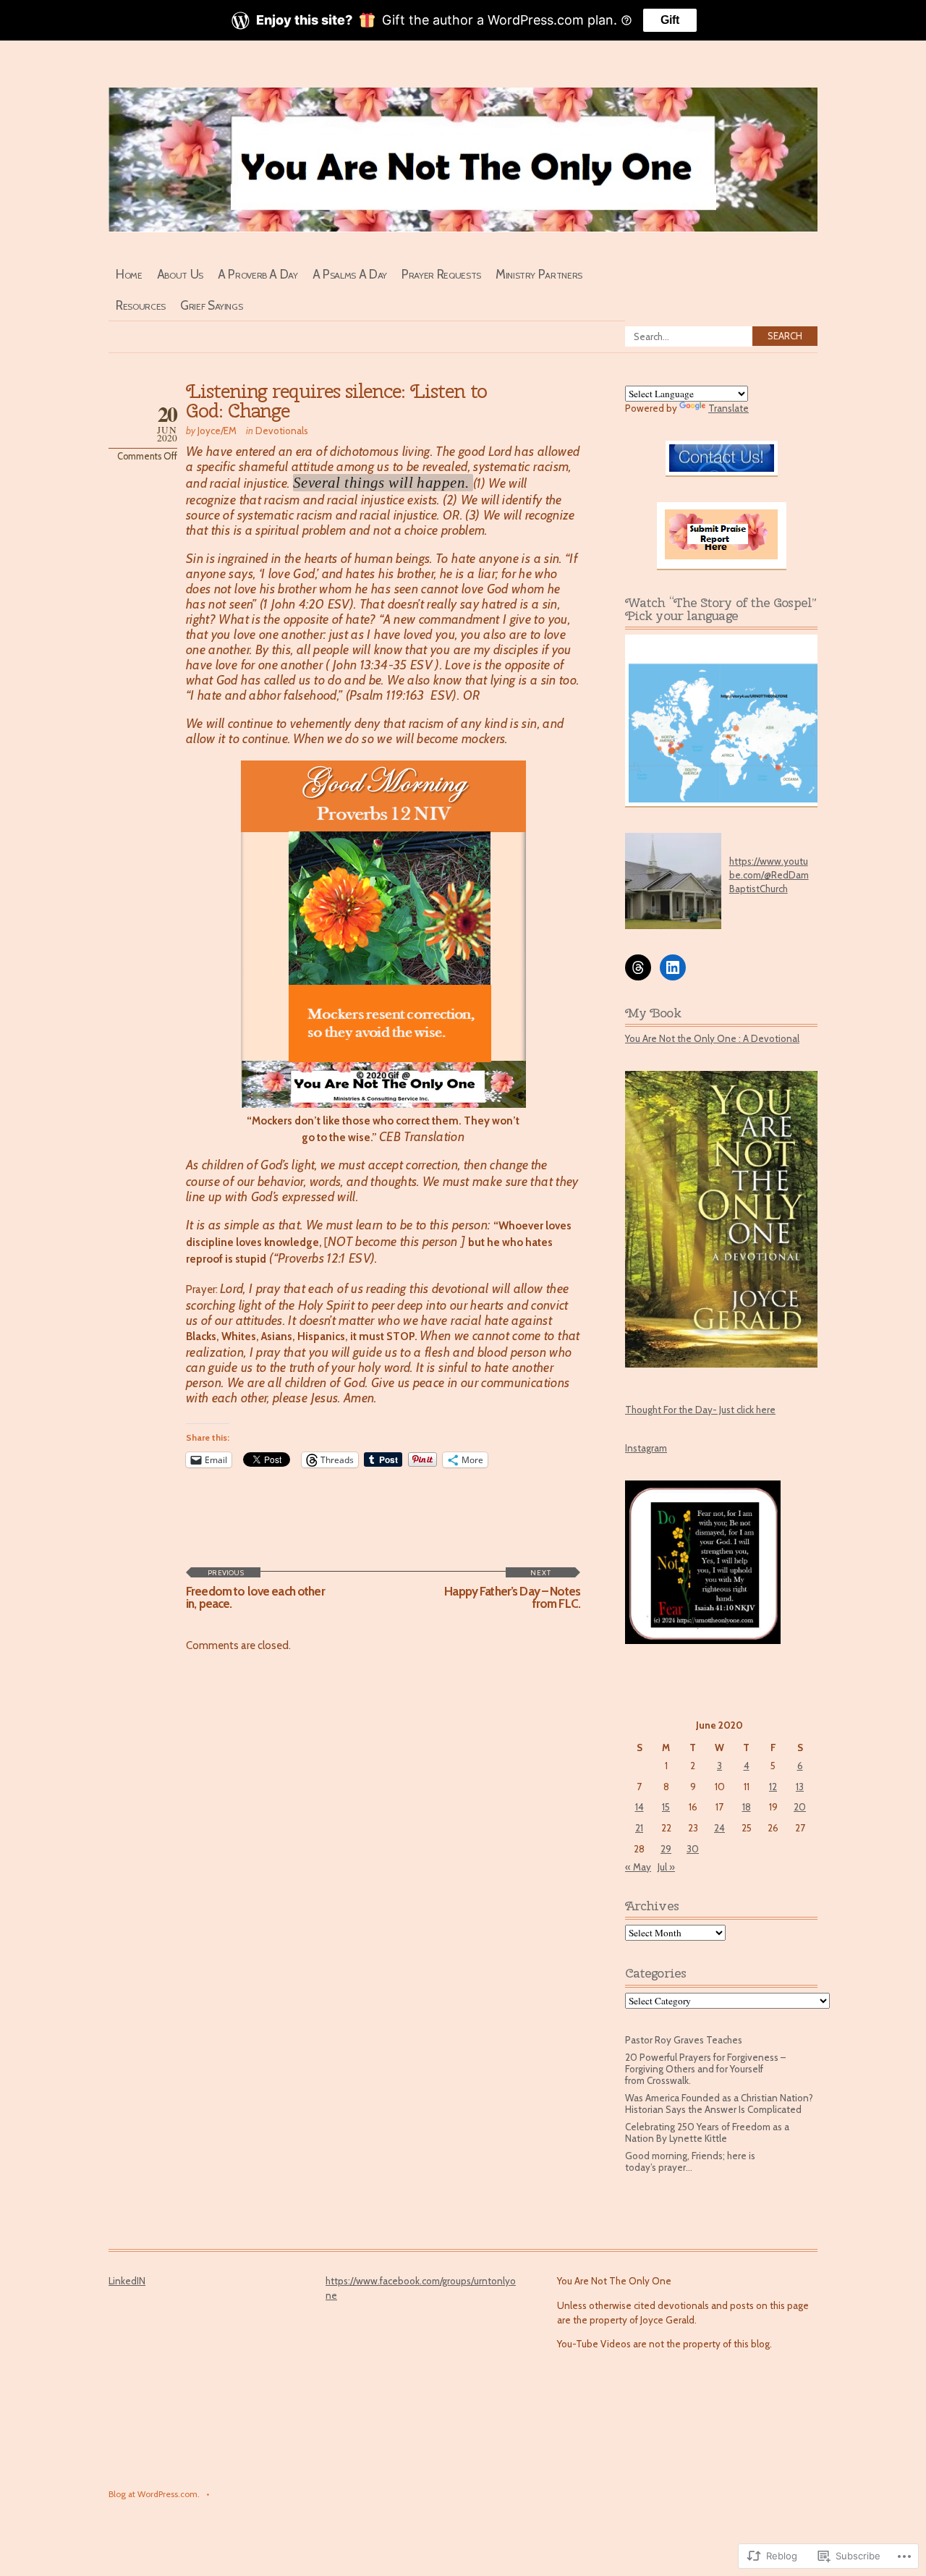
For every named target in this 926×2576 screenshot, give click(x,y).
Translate (729, 408)
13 (800, 1787)
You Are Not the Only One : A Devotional (712, 1038)
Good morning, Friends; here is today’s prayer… (690, 2161)
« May (638, 1867)
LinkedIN (127, 2281)
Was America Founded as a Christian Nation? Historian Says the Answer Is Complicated (719, 2103)
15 (666, 1807)
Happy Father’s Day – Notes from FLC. (512, 1589)
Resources (141, 305)
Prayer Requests (441, 274)
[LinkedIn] (673, 967)
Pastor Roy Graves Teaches (684, 2040)
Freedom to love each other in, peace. (255, 1589)
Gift (670, 20)
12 (773, 1787)
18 (747, 1807)
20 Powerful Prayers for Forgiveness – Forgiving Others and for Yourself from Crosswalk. (705, 2069)
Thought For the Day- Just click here (700, 1410)
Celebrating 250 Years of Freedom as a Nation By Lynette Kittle (707, 2132)
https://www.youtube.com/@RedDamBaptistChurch (769, 875)
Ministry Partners (539, 274)
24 (719, 1828)
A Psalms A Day (350, 274)
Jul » (666, 1867)
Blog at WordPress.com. (154, 2494)
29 (666, 1849)
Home (129, 274)
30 (693, 1849)
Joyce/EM (217, 431)
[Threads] (638, 967)
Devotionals (282, 431)
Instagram (646, 1448)
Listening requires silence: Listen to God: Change (336, 401)
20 (800, 1807)
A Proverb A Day (258, 274)
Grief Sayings (212, 305)
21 (639, 1828)
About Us (180, 274)
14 (640, 1807)
